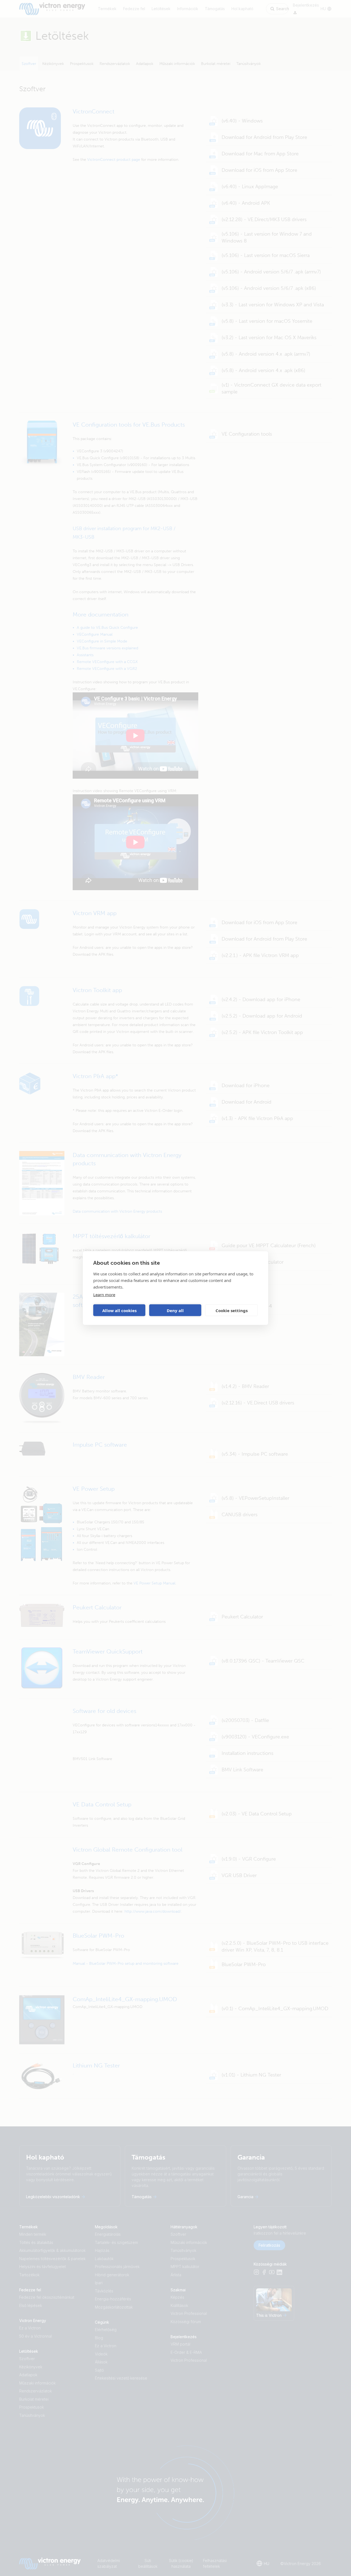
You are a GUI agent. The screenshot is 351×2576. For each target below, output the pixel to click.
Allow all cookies (119, 1310)
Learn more (104, 1295)
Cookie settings (232, 1310)
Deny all (175, 1310)
